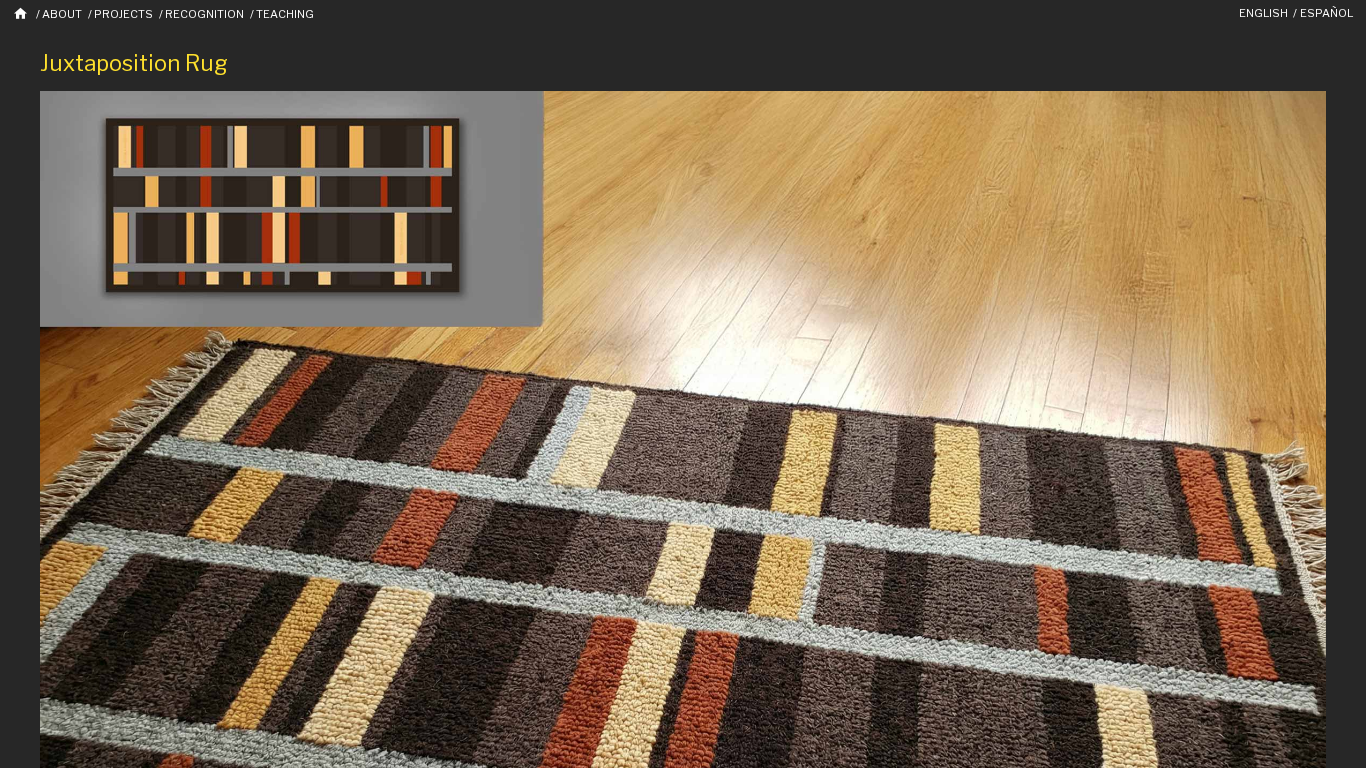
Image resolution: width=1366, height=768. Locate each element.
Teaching (285, 14)
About (62, 14)
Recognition (204, 14)
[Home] (21, 13)
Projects (123, 14)
